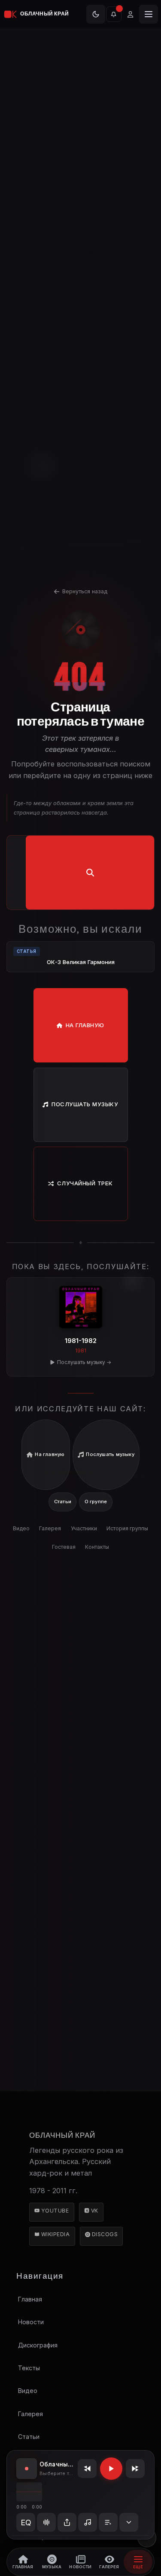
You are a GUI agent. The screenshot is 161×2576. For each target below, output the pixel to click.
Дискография (37, 2345)
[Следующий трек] (135, 2469)
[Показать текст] (88, 2522)
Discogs (104, 2234)
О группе (96, 1502)
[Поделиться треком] (67, 2522)
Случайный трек (85, 1183)
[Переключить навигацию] (149, 14)
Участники (84, 1528)
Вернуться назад (85, 591)
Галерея (50, 1528)
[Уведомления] (114, 14)
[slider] (29, 2492)
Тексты (29, 2368)
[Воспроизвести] (111, 2469)
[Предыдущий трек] (87, 2469)
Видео (21, 1528)
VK (94, 2211)
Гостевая (64, 1547)
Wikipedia (55, 2234)
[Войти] (130, 14)
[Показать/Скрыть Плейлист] (108, 2522)
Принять (81, 95)
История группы (127, 1528)
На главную (85, 1025)
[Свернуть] (129, 2522)
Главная (30, 2299)
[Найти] (90, 873)
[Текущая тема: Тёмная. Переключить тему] (96, 14)
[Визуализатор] (46, 2522)
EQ (26, 2523)
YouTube (54, 2211)
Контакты (97, 1547)
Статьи (63, 1502)
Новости (30, 2322)
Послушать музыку (85, 1104)
